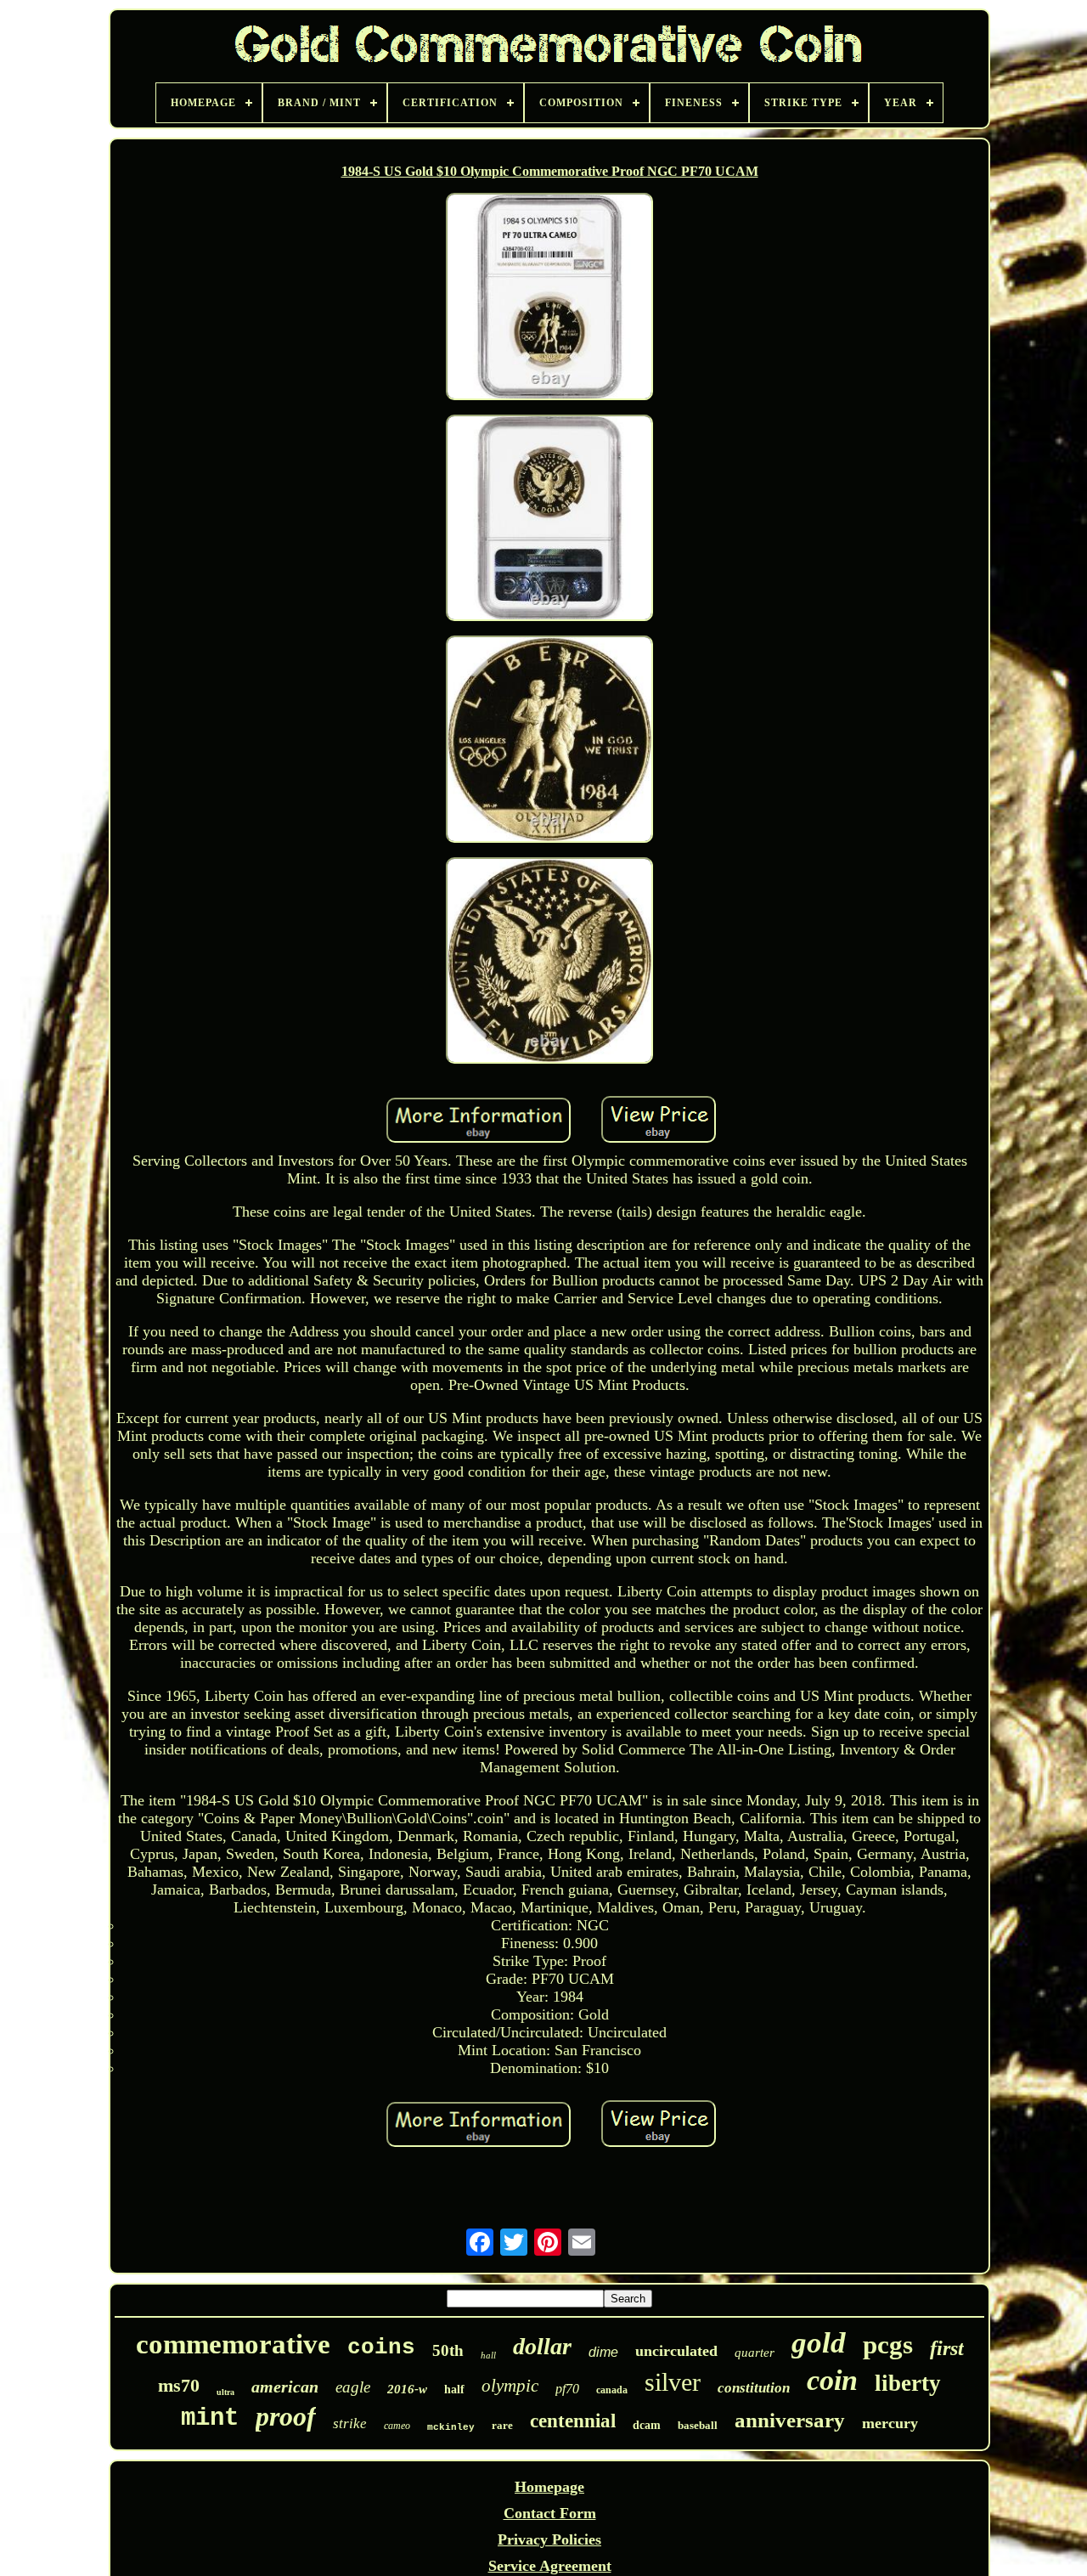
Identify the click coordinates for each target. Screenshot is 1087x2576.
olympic (510, 2386)
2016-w (407, 2389)
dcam (647, 2425)
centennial (573, 2421)
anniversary (790, 2420)
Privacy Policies (549, 2539)
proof (286, 2416)
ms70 (179, 2385)
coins (381, 2347)
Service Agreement (550, 2566)
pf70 (567, 2389)
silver (673, 2382)
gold (819, 2343)
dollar (542, 2346)
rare (502, 2425)
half (454, 2390)
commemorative (233, 2344)
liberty (908, 2383)
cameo (397, 2426)
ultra (225, 2392)
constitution (754, 2388)
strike (350, 2423)
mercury (890, 2423)
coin (832, 2380)
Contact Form (550, 2513)
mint (210, 2418)
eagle (353, 2387)
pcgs (888, 2344)
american (285, 2387)
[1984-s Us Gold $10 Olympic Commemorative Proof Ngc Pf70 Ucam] (549, 298)
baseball (698, 2425)
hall (488, 2355)
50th (448, 2350)
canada (612, 2390)
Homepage (549, 2487)
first (947, 2348)
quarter (755, 2353)
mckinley (451, 2427)
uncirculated (676, 2351)
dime (603, 2352)
